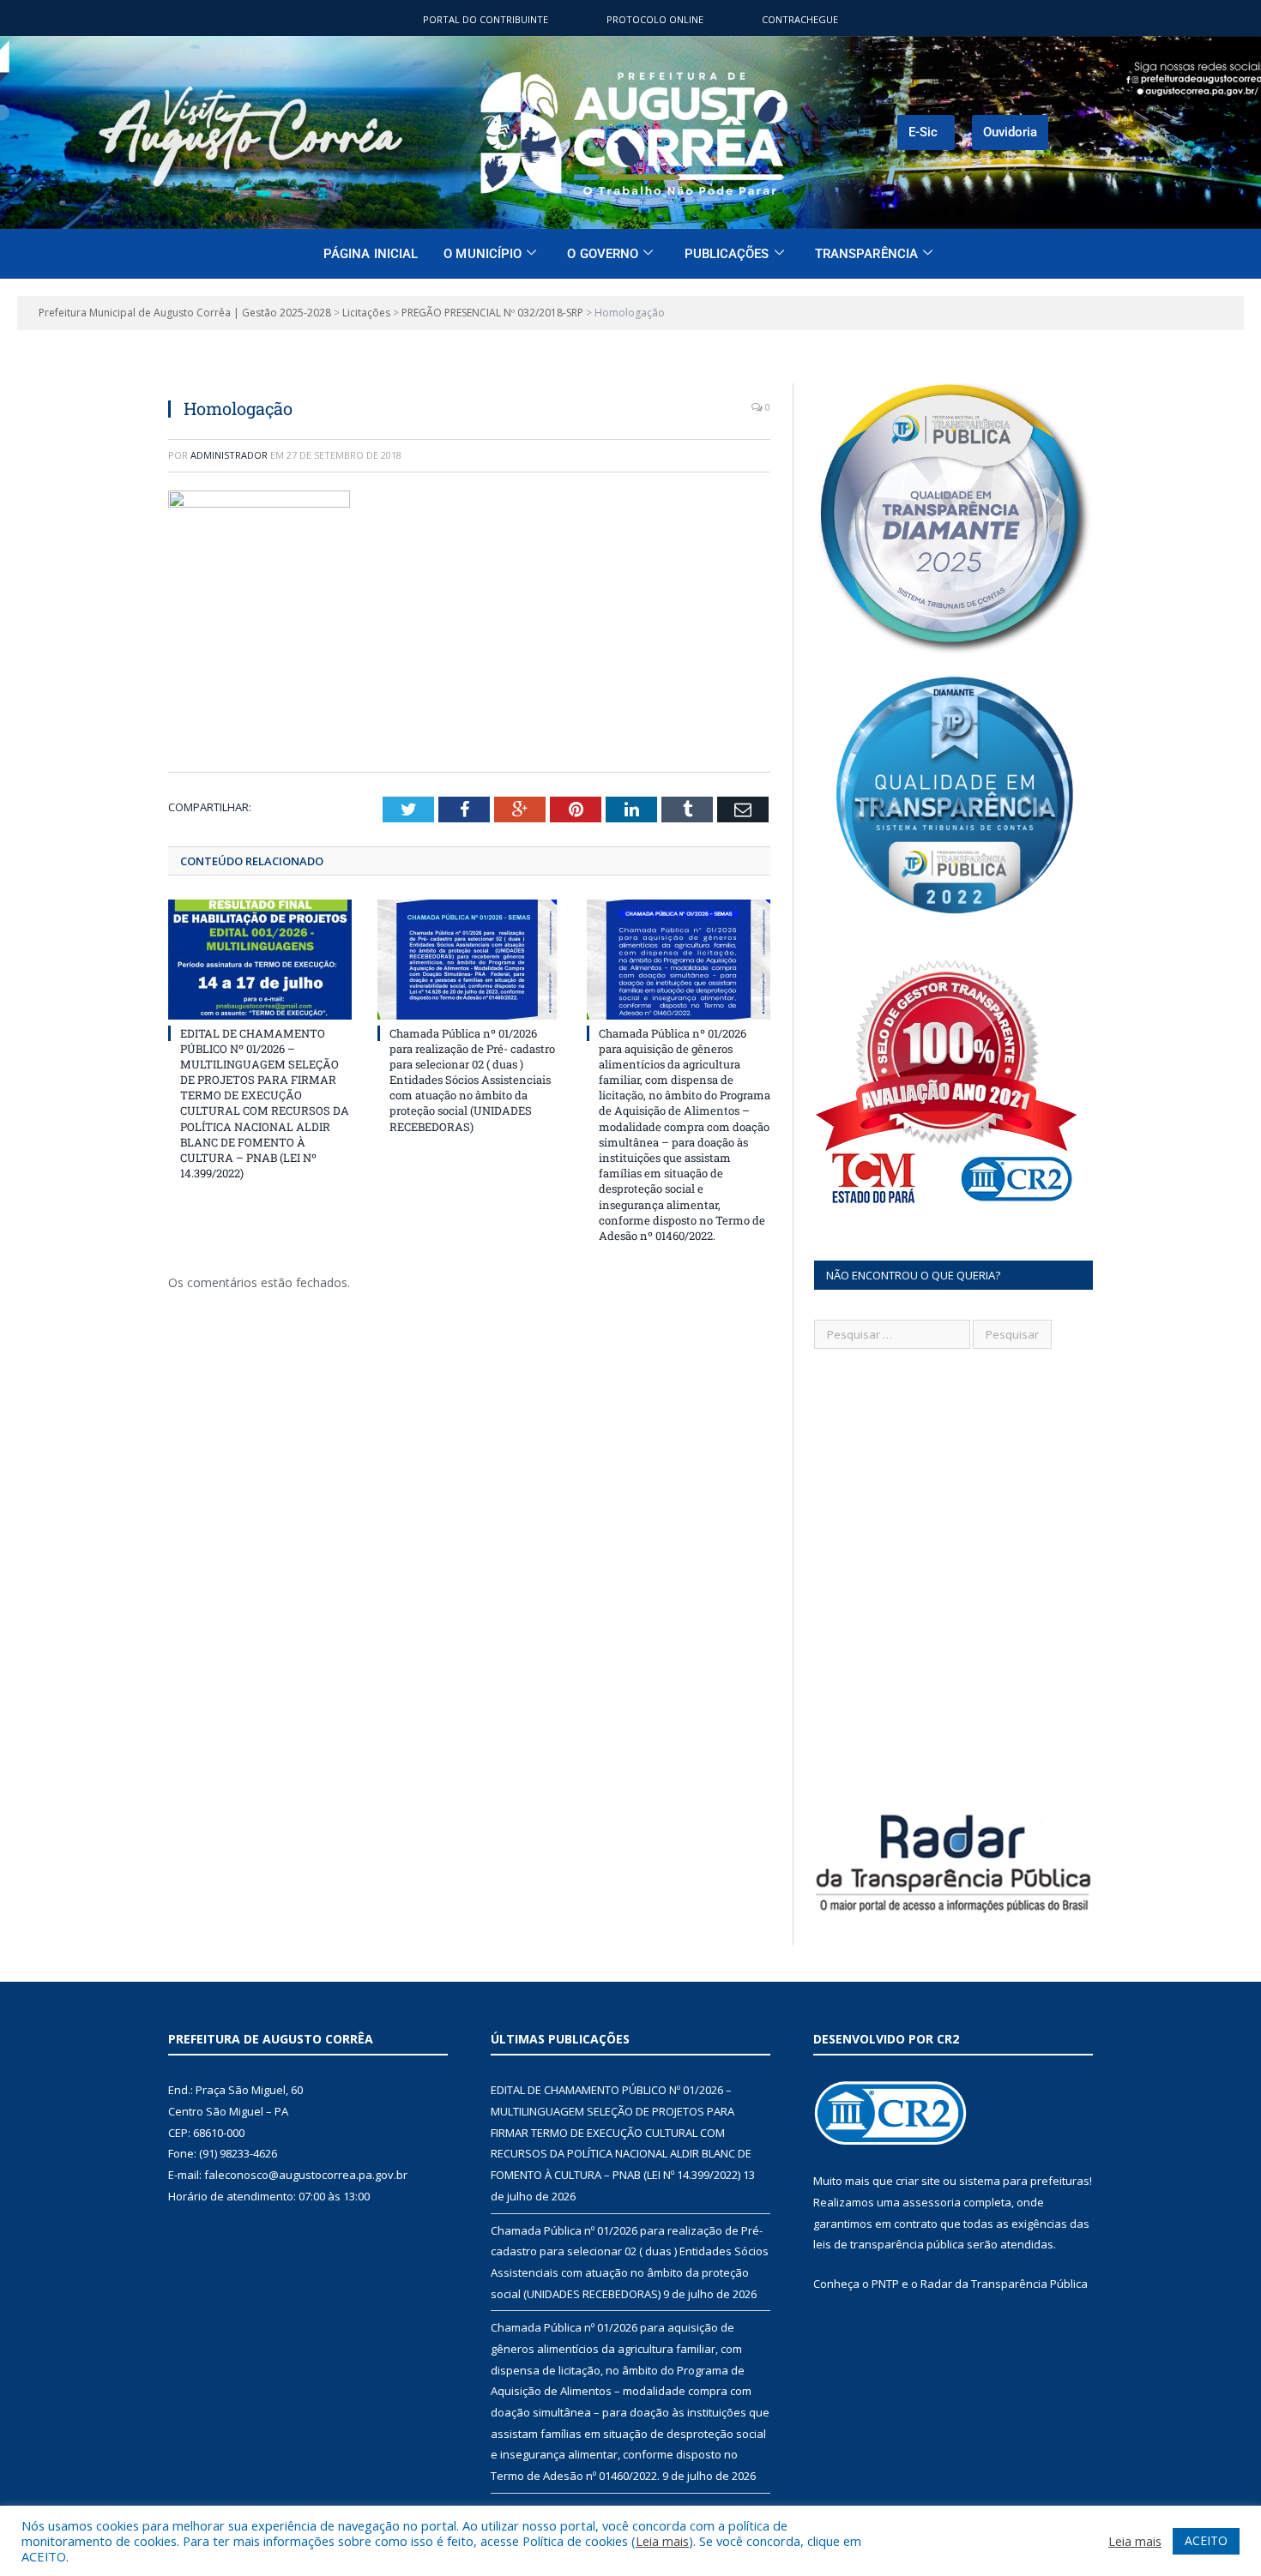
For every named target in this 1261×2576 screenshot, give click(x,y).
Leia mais (662, 2541)
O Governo (603, 254)
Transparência (866, 254)
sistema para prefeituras (1024, 2181)
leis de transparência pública (889, 2244)
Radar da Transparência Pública (1004, 2284)
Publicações (727, 254)
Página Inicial (371, 254)
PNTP (885, 2284)
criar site (918, 2181)
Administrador (229, 455)
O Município (483, 254)
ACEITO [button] (1206, 2540)
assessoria (932, 2202)
